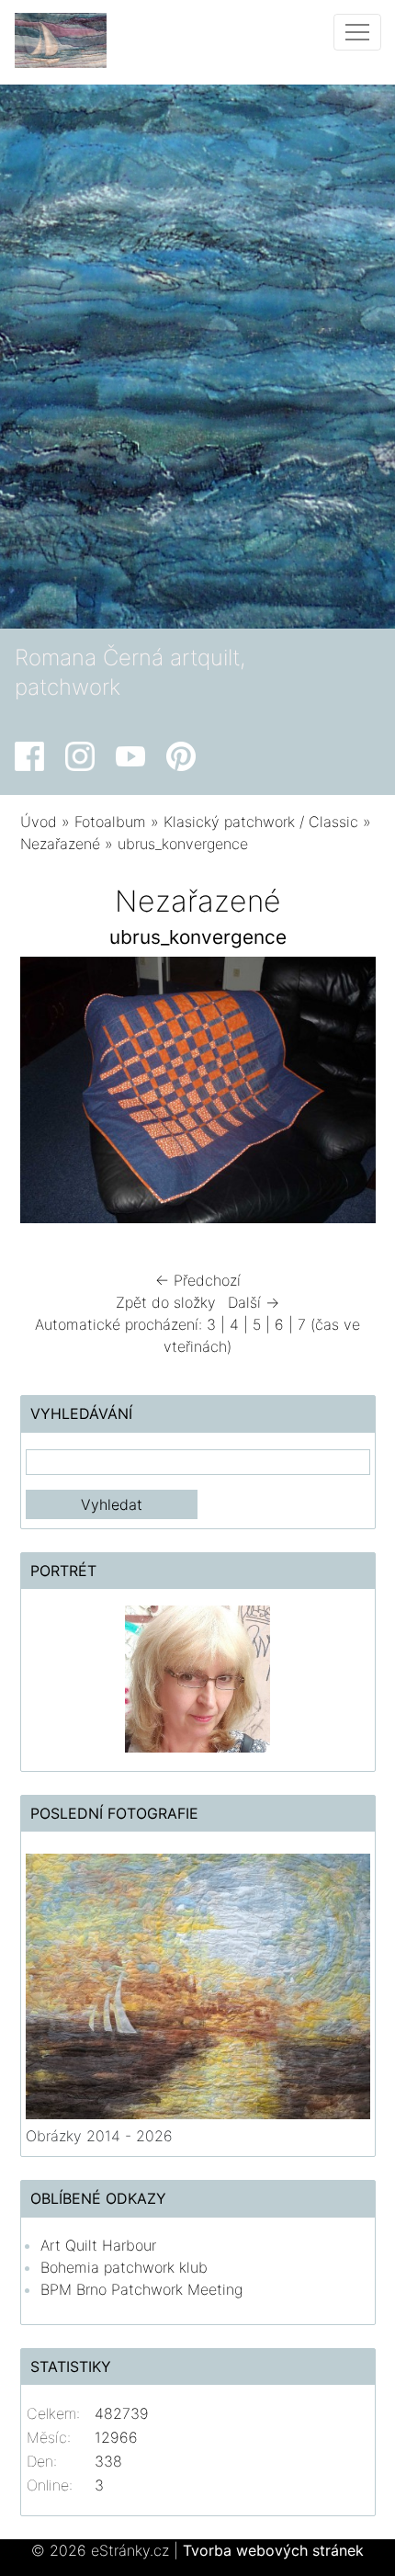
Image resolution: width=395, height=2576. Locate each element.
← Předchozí (198, 1280)
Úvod (39, 822)
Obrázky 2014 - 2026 (99, 2136)
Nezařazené (60, 844)
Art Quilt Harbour (98, 2245)
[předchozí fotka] (50, 1095)
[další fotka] (346, 1095)
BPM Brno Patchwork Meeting (141, 2289)
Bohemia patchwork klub (124, 2267)
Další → (254, 1302)
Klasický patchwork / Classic (261, 822)
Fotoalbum (110, 822)
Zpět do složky (166, 1302)
